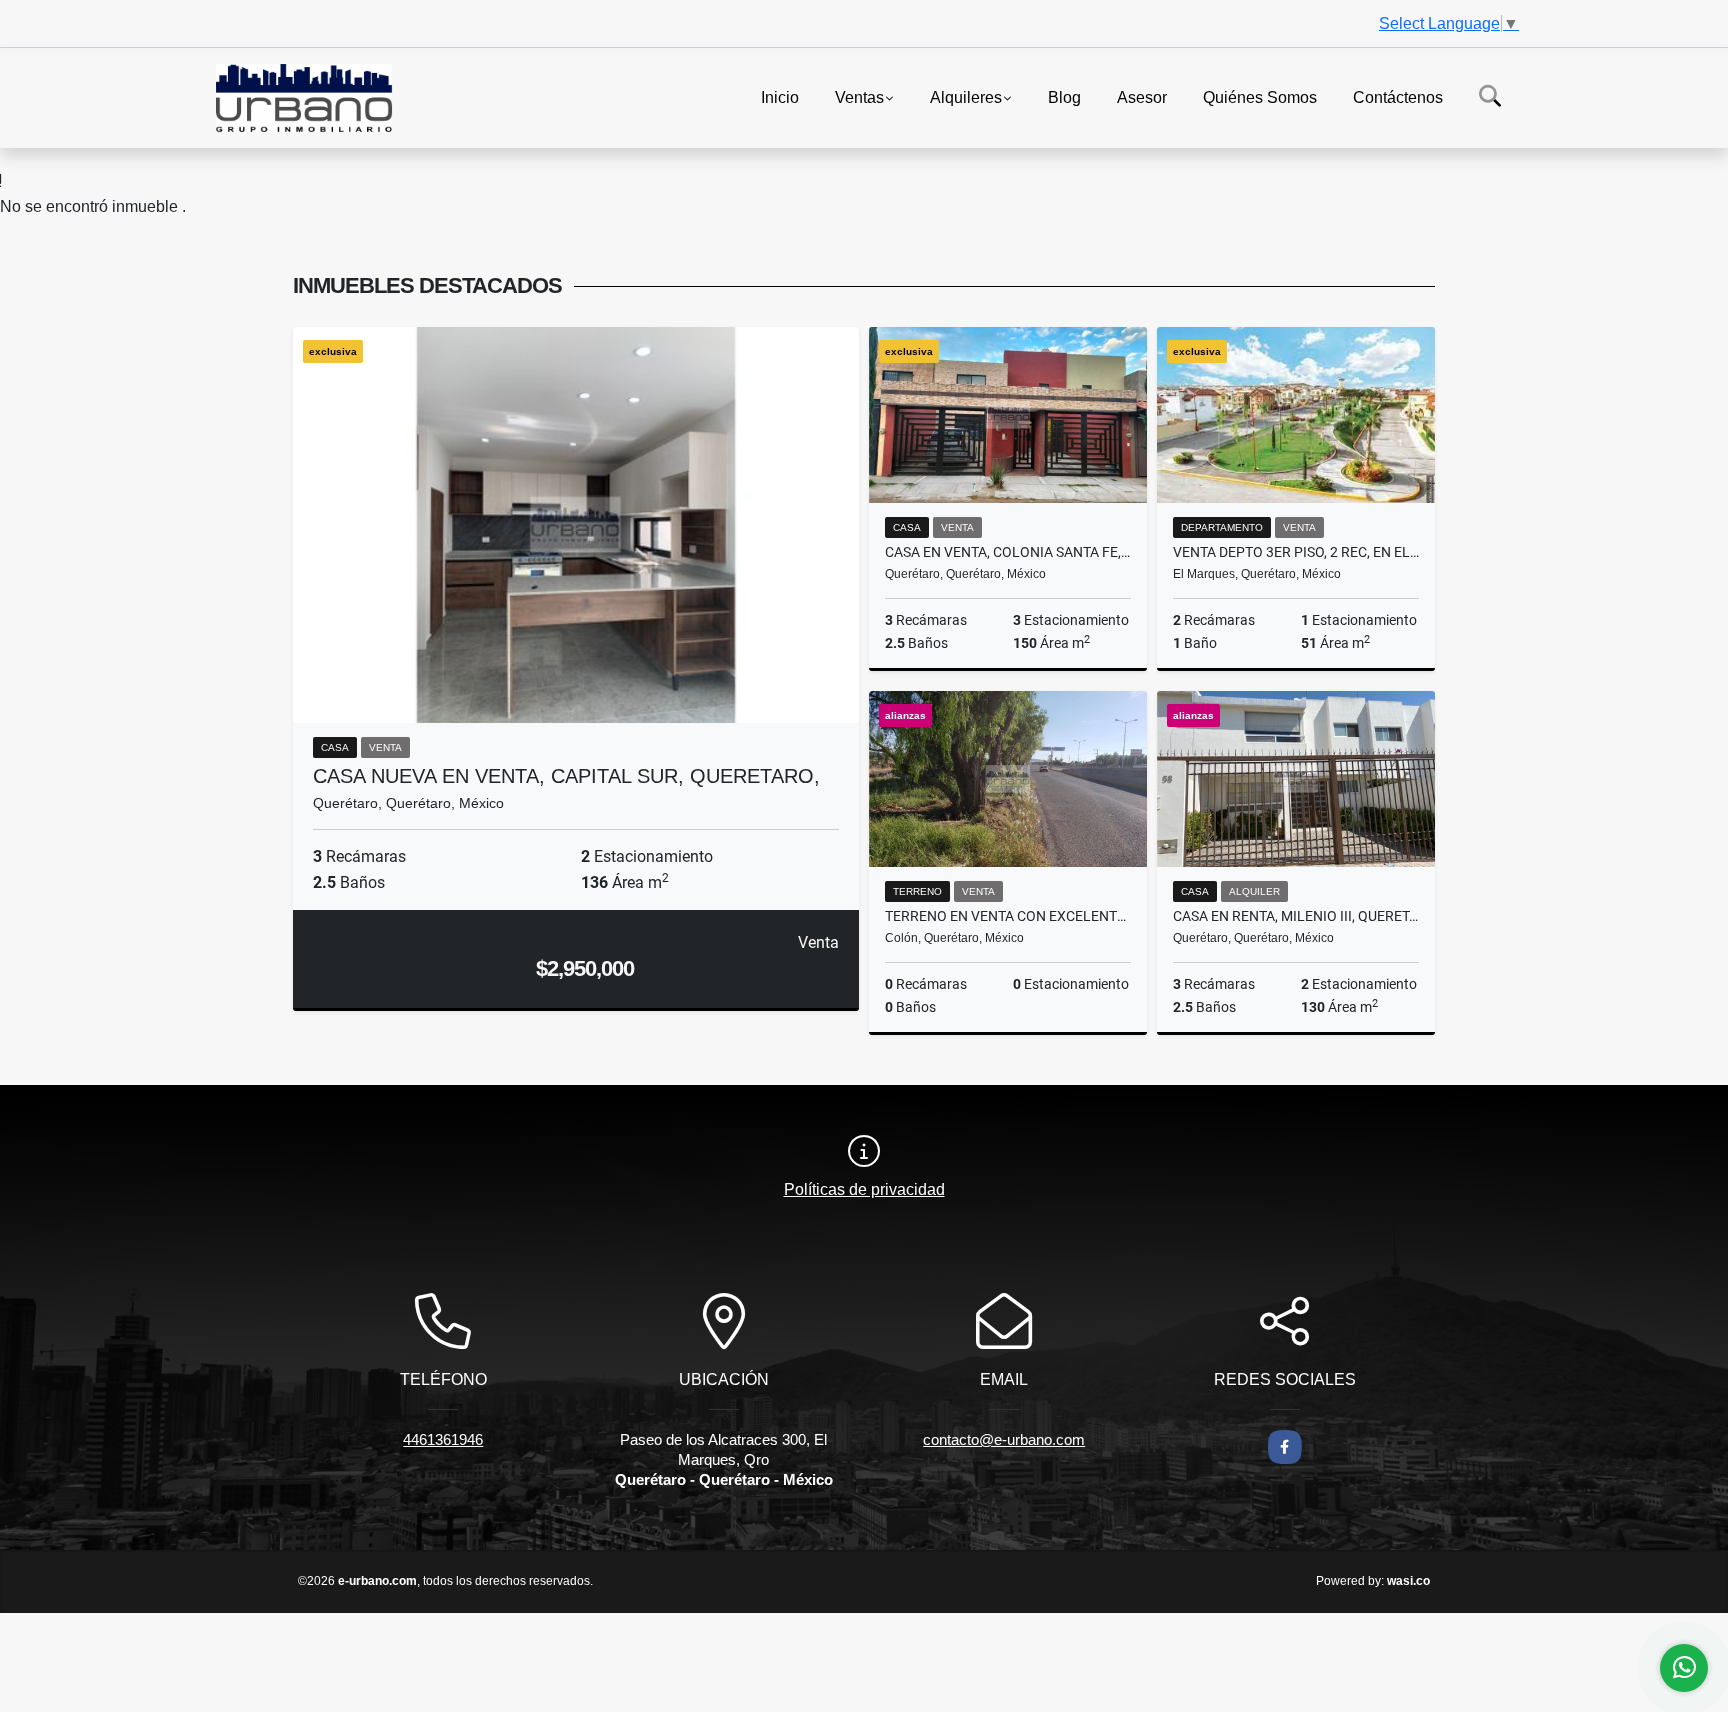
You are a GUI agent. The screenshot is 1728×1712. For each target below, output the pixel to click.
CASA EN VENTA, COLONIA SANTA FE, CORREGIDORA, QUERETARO (1008, 552)
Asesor (1142, 96)
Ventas (859, 96)
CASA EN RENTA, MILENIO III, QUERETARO (1296, 916)
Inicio (780, 96)
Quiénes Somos (1260, 96)
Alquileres (966, 96)
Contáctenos (1398, 96)
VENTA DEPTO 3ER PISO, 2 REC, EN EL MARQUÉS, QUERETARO (1296, 552)
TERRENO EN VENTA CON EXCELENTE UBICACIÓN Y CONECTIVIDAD (1008, 916)
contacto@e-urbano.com (1004, 1439)
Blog (1064, 96)
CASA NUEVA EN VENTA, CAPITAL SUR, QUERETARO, (566, 776)
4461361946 (443, 1439)
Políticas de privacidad (864, 1189)
